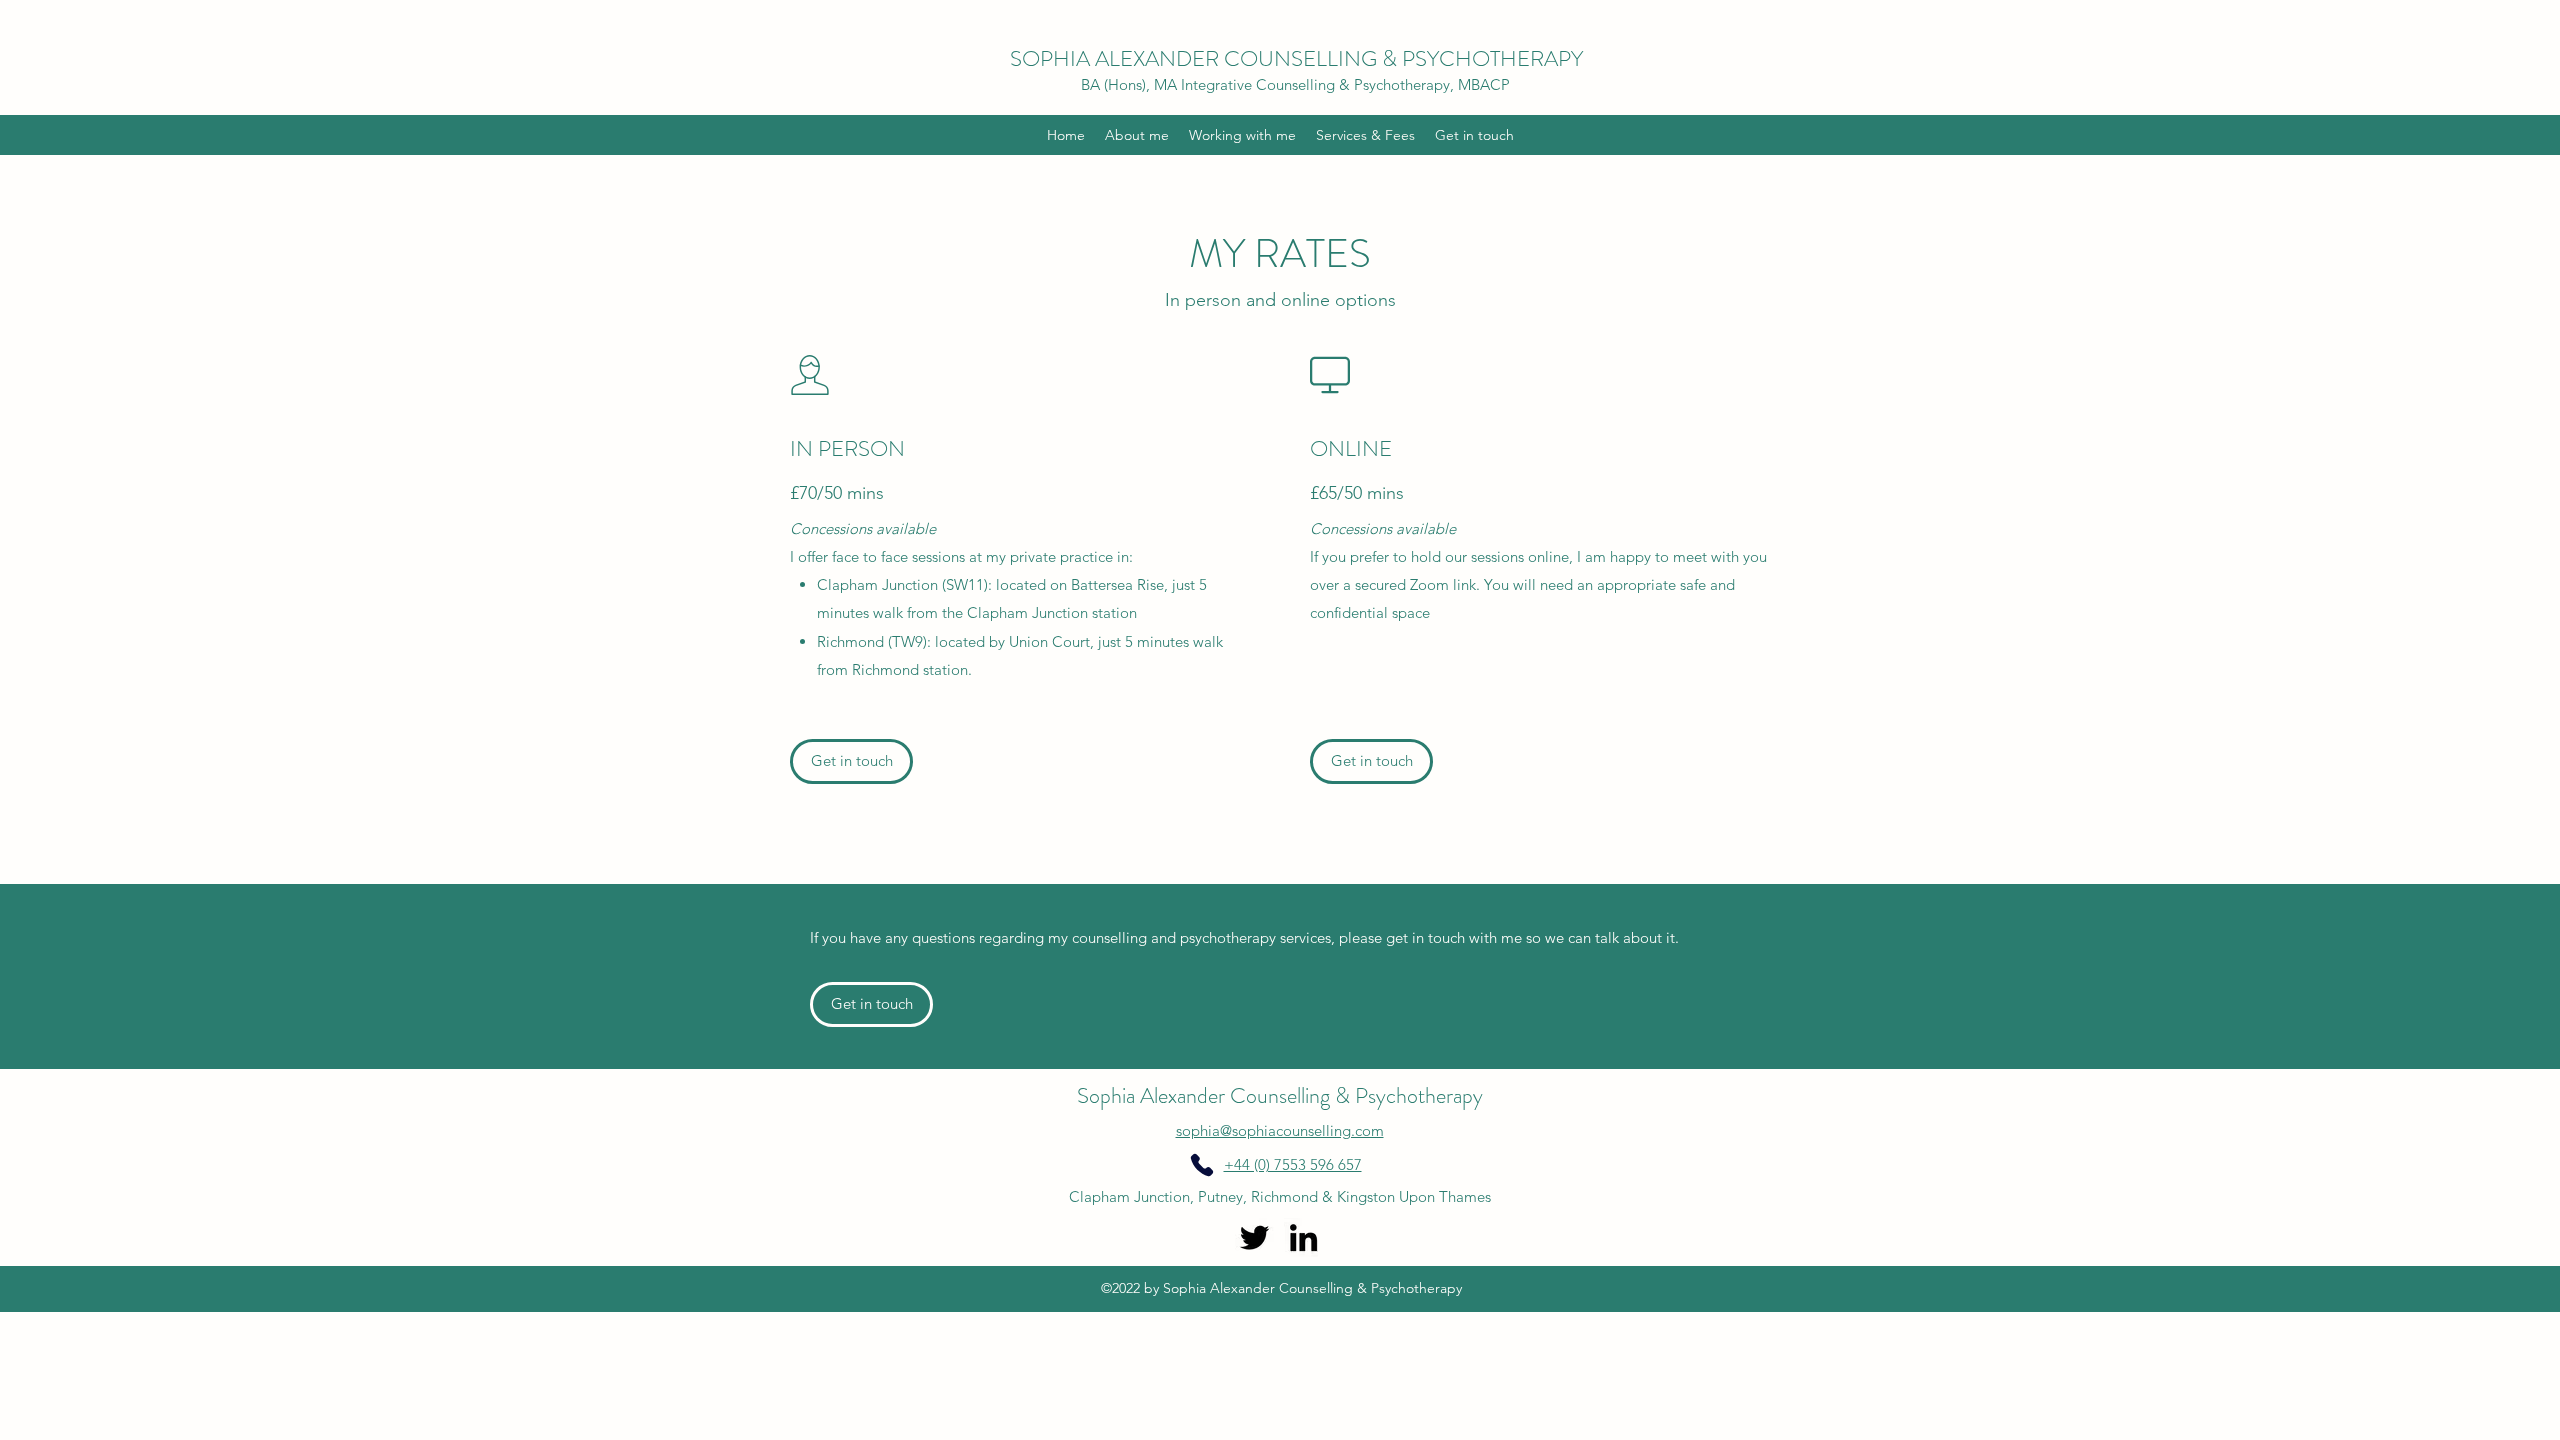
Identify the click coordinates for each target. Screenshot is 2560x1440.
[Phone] (1202, 1165)
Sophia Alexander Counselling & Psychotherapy (1280, 1095)
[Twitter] (1254, 1237)
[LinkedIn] (1303, 1237)
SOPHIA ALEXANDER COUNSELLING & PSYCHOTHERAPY (1296, 58)
